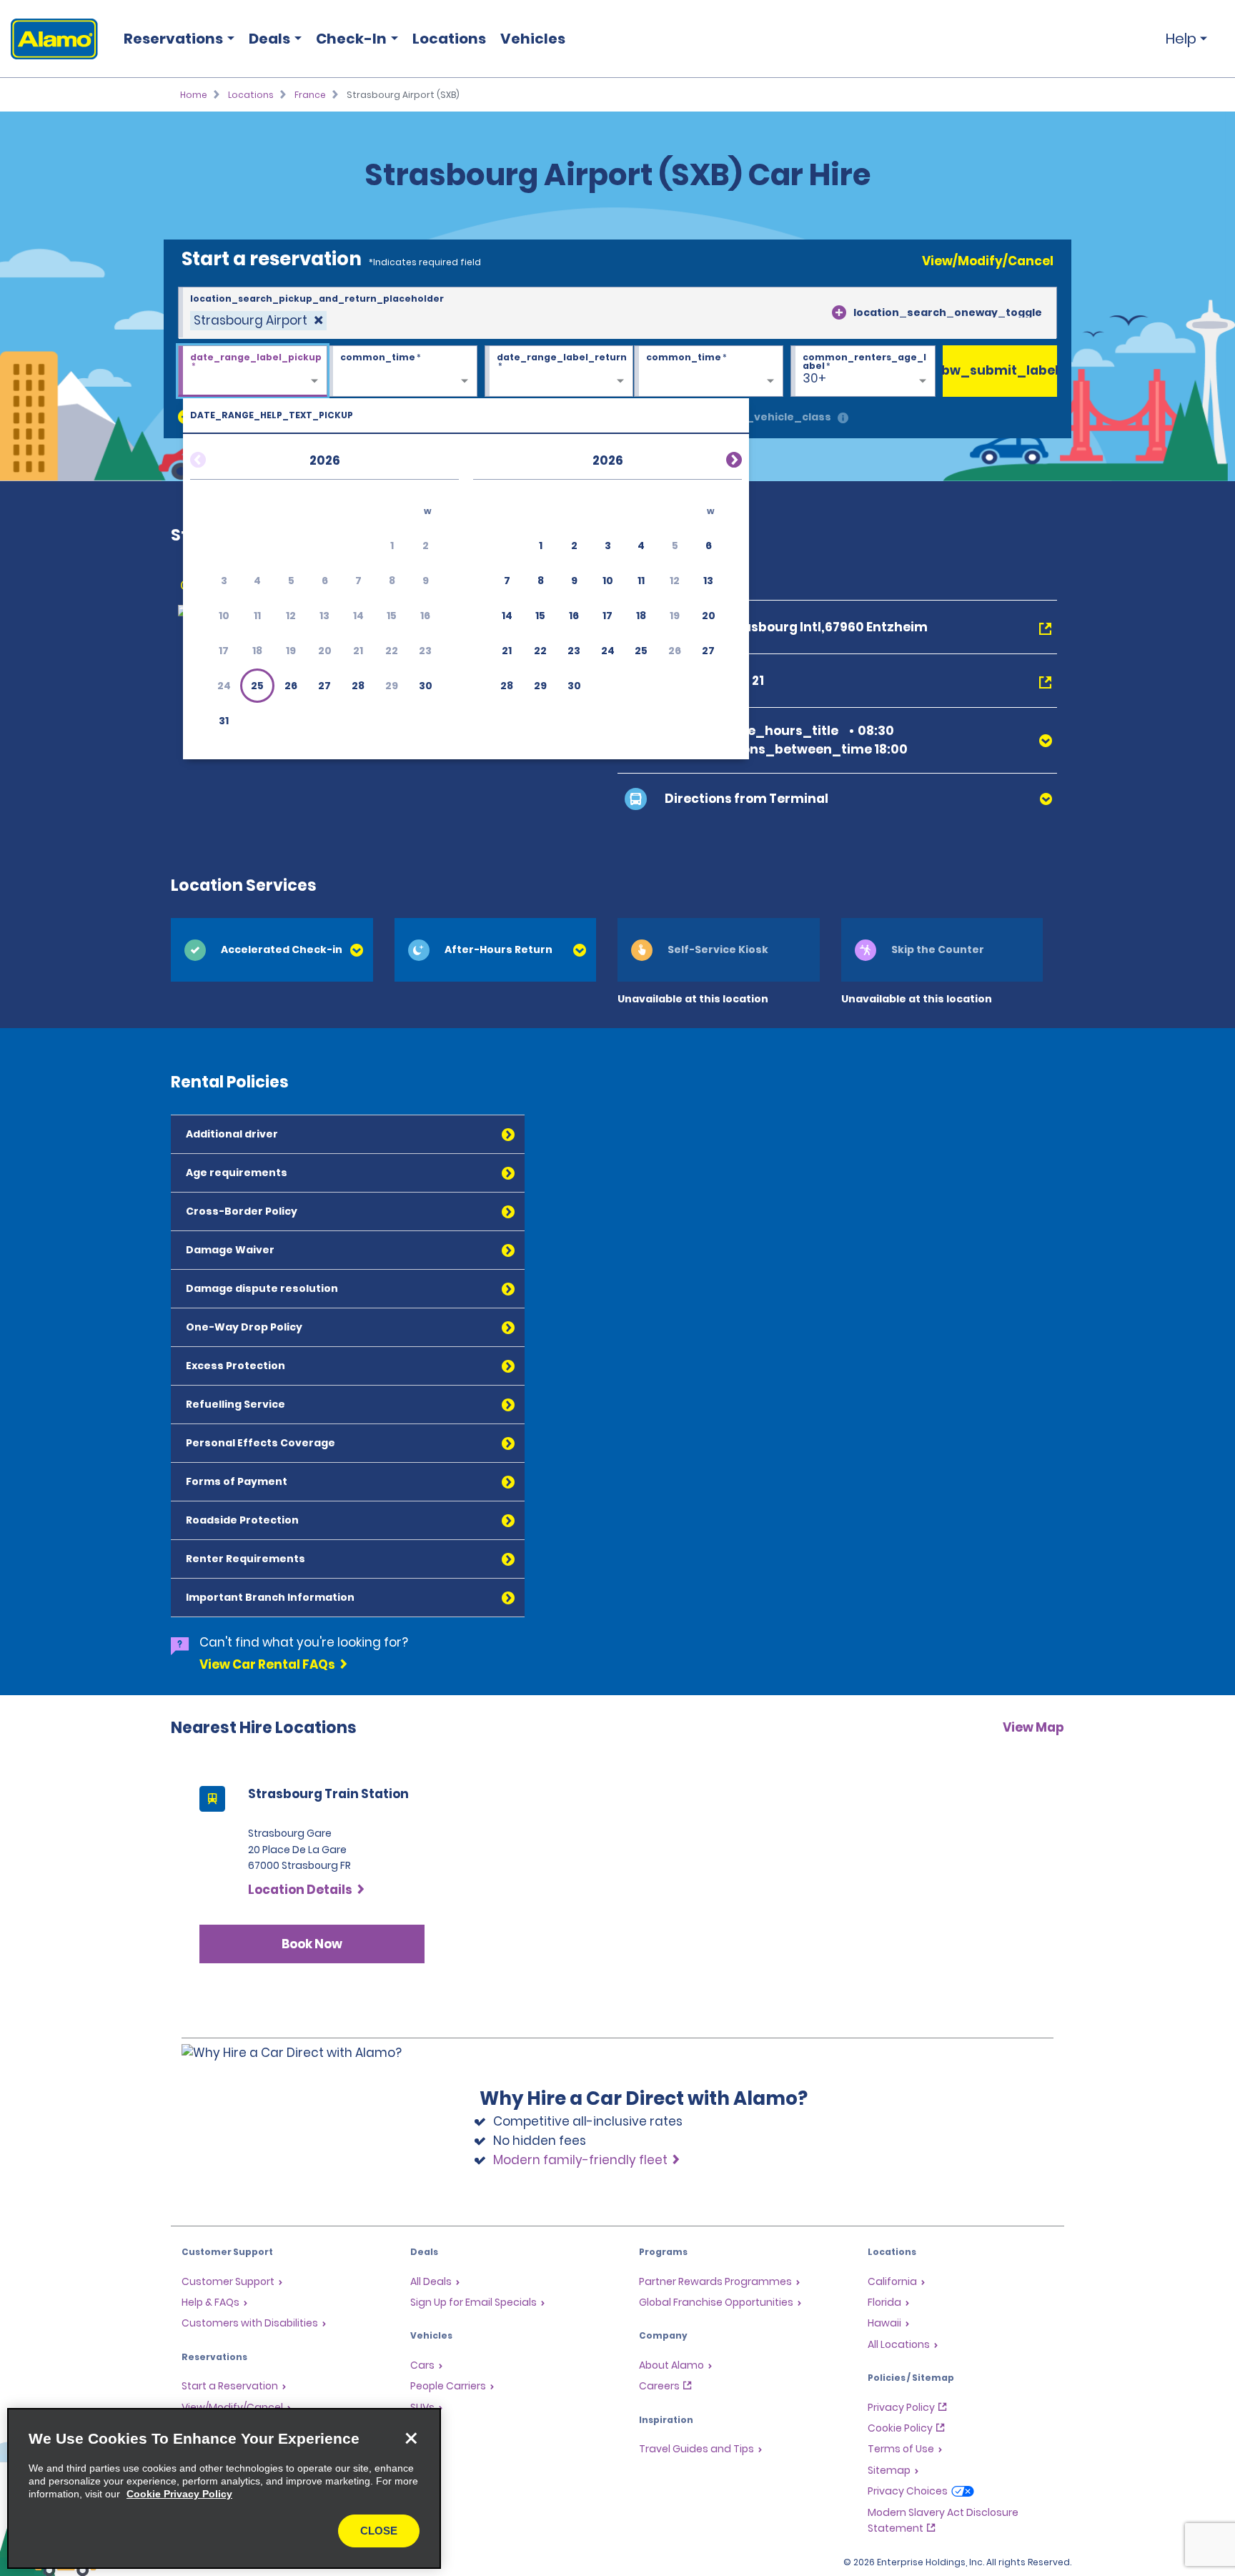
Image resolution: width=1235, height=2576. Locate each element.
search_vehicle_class (769, 417)
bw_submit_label (1000, 370)
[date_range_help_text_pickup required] (253, 372)
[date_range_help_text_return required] (559, 372)
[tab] (272, 950)
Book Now (312, 1944)
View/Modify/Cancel (988, 261)
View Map (1033, 1727)
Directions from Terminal (747, 799)
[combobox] (617, 313)
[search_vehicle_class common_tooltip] (843, 419)
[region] (224, 2488)
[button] (257, 686)
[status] (258, 321)
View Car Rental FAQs (267, 1664)
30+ (814, 378)
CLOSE (379, 2531)
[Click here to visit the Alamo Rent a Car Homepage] (49, 39)
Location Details (300, 1890)
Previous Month (215, 458)
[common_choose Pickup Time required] (403, 372)
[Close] (411, 2438)
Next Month (717, 458)
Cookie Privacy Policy (179, 2494)
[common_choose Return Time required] (709, 372)
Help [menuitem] (1181, 39)
